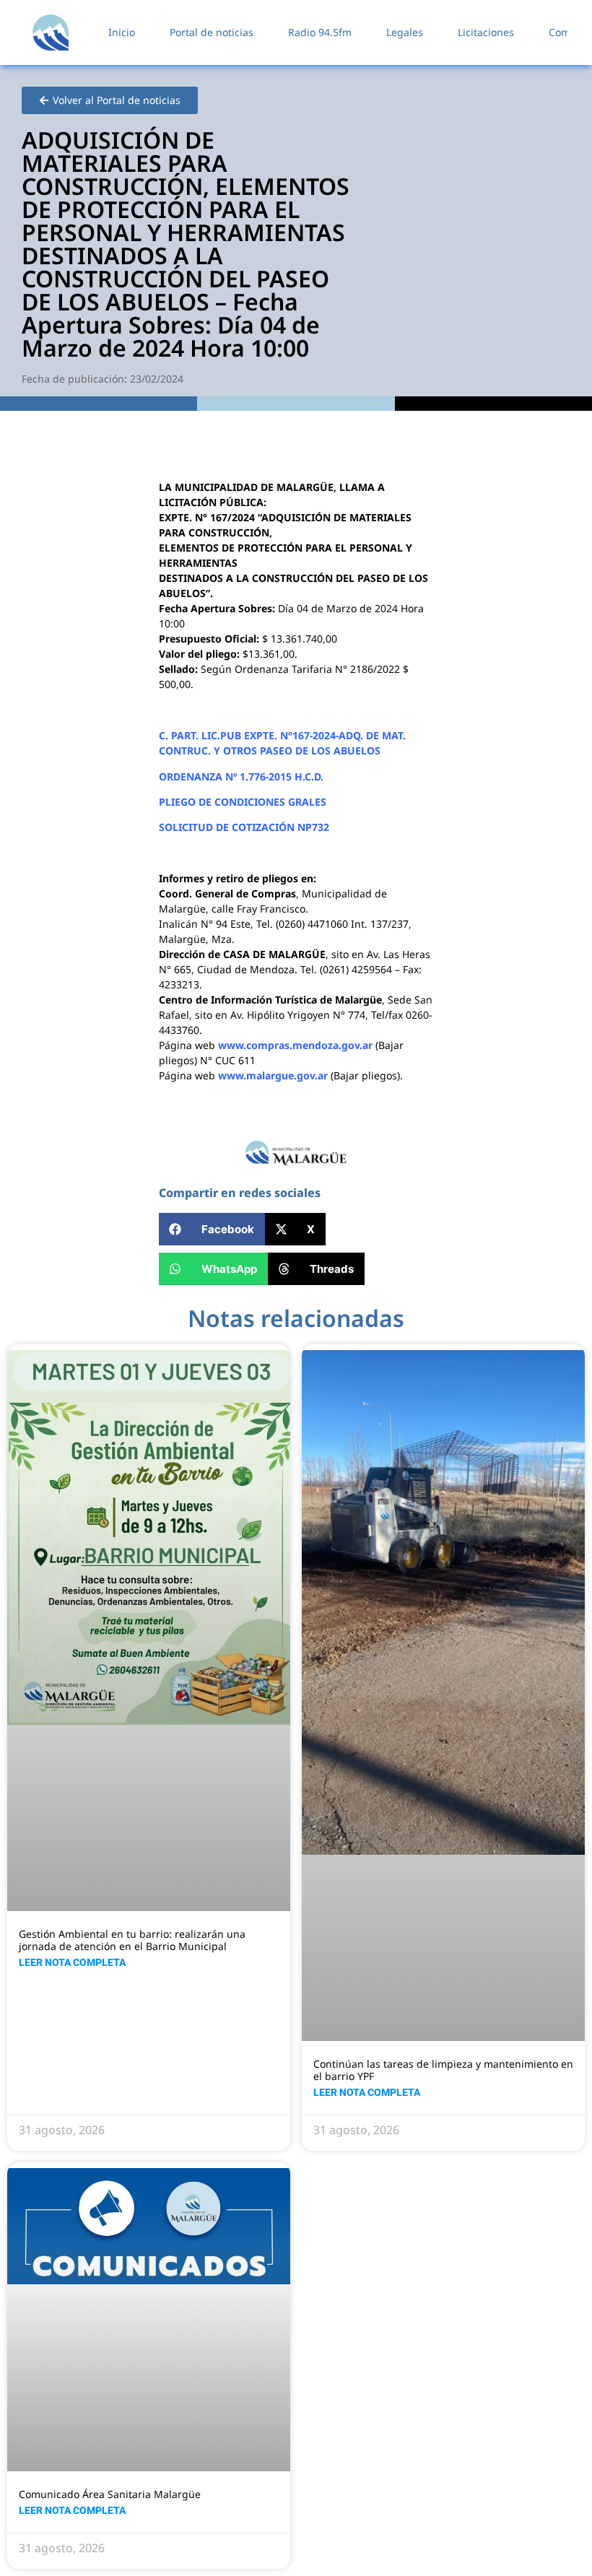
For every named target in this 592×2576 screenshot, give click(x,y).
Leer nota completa (72, 1962)
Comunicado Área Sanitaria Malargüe (110, 2494)
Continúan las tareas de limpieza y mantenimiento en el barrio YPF (443, 2070)
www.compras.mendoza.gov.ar (295, 1045)
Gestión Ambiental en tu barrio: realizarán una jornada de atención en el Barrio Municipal (132, 1940)
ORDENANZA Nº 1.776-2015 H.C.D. (241, 776)
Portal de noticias (212, 32)
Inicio (122, 32)
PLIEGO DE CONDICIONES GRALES (243, 802)
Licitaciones (486, 32)
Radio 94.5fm (320, 32)
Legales (405, 32)
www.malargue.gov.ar (273, 1075)
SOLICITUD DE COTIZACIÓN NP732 (244, 827)
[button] (212, 1229)
